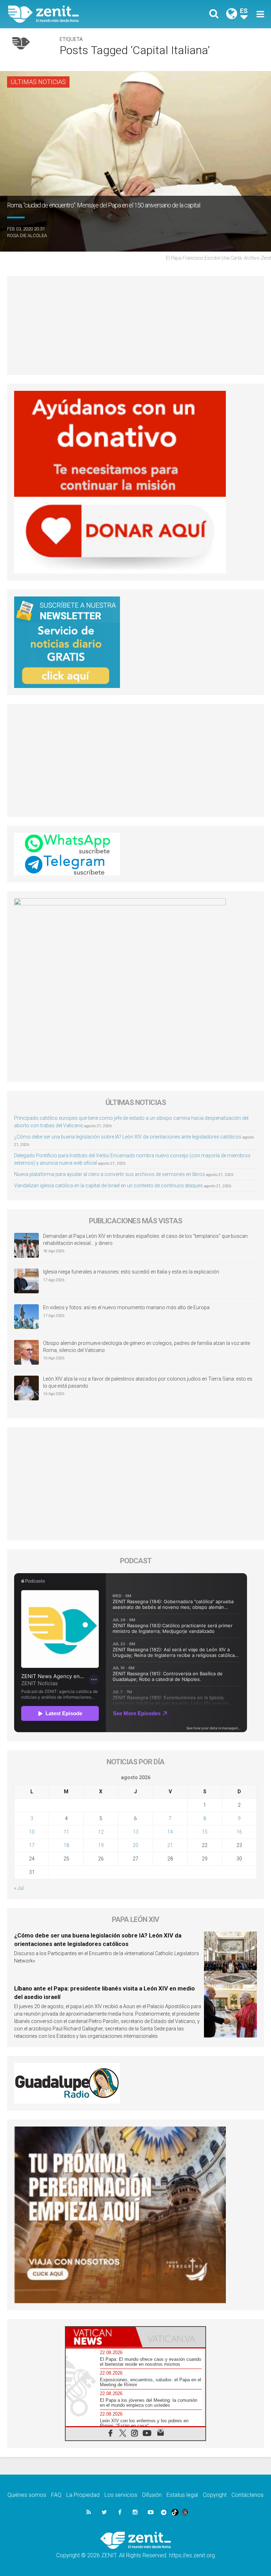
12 (101, 1832)
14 (170, 1832)
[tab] (101, 2337)
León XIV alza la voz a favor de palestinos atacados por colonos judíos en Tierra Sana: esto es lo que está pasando (148, 1382)
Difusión (152, 2495)
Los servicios (121, 2495)
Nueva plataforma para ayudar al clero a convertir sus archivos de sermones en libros (110, 1174)
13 (135, 1832)
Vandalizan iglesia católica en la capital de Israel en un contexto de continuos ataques (109, 1186)
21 (170, 1845)
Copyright (215, 2495)
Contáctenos (248, 2495)
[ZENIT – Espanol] (76, 14)
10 (32, 1832)
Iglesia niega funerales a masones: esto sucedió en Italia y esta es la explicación (131, 1272)
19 (101, 1845)
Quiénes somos (27, 2495)
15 (205, 1832)
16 (239, 1832)
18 (66, 1845)
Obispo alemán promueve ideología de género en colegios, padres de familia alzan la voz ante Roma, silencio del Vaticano (146, 1347)
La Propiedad (83, 2495)
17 (32, 1845)
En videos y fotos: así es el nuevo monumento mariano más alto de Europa (126, 1307)
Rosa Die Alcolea (27, 236)
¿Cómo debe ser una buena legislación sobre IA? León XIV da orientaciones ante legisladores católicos (128, 1137)
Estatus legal (182, 2495)
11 (66, 1832)
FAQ (56, 2495)
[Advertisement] (135, 325)
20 (135, 1845)
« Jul (19, 1888)
